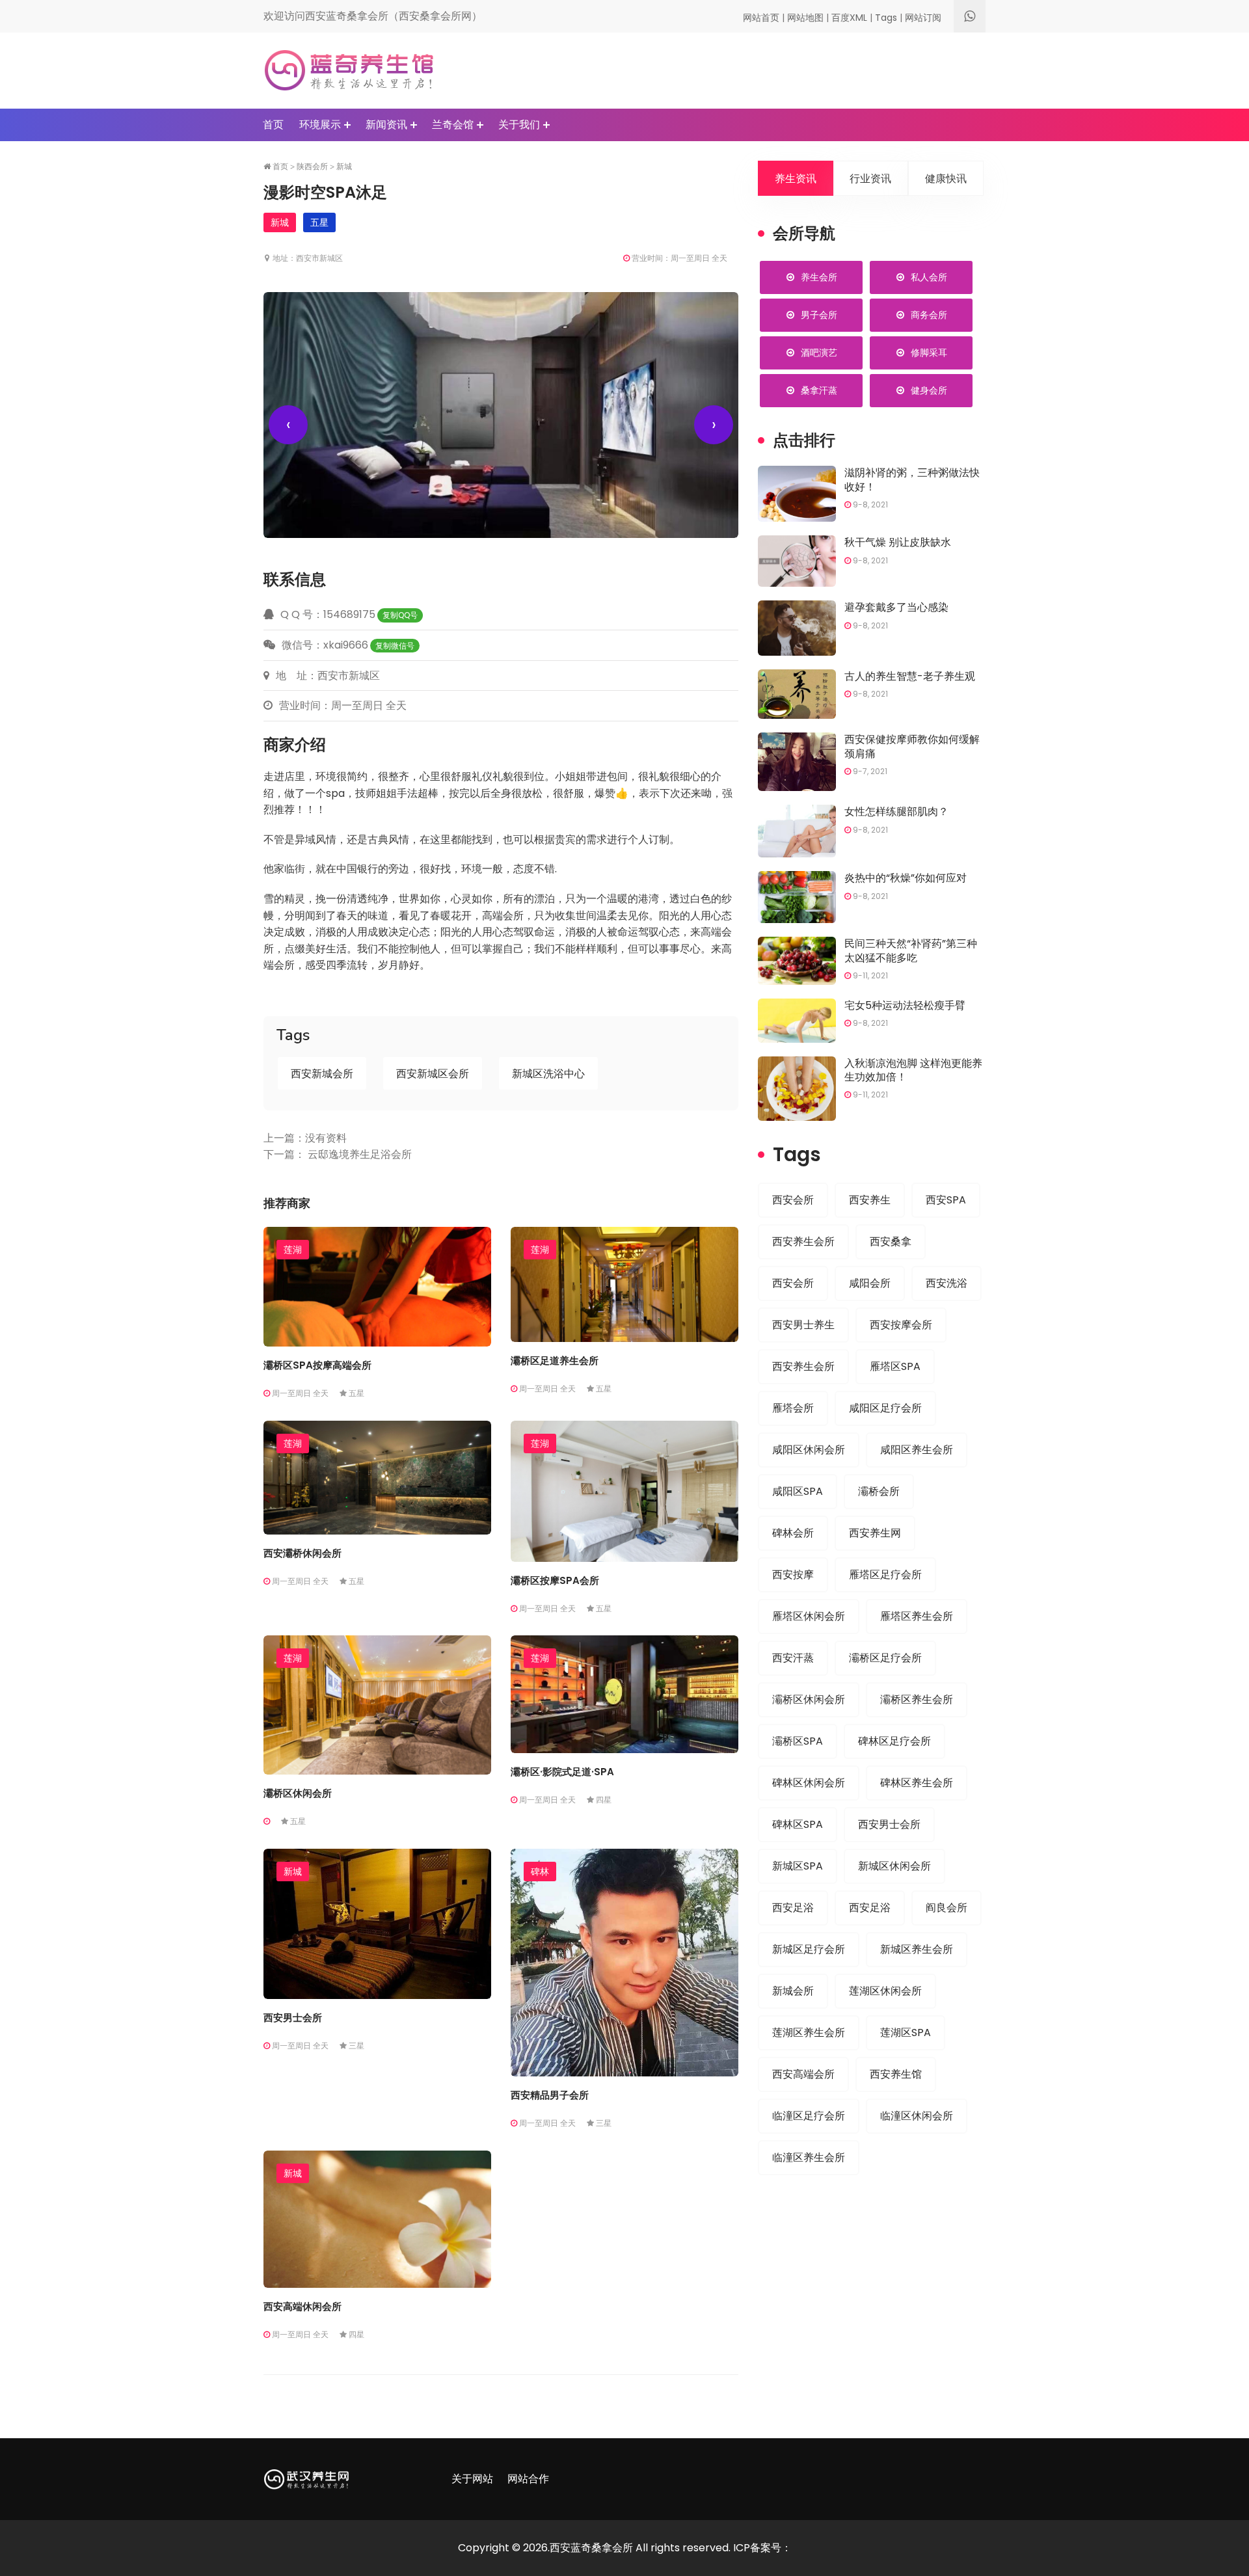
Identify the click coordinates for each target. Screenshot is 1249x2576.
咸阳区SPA (798, 1491)
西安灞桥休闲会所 (302, 1553)
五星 (319, 222)
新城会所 (793, 1991)
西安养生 (870, 1200)
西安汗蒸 (793, 1658)
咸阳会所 (870, 1283)
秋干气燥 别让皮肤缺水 (898, 542)
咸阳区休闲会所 (809, 1450)
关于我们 (519, 125)
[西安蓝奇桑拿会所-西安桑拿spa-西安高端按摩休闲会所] (349, 70)
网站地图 (805, 18)
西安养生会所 (803, 1241)
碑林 (540, 1872)
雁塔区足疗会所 (885, 1575)
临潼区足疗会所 (809, 2116)
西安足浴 (793, 1908)
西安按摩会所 (901, 1325)
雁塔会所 (793, 1408)
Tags (886, 18)
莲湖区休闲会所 (885, 1991)
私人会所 (929, 277)
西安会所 (793, 1200)
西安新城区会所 (433, 1074)
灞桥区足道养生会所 (555, 1361)
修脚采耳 (929, 353)
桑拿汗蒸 (819, 390)
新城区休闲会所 (894, 1866)
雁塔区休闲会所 (809, 1616)
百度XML (849, 18)
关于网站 (472, 2479)
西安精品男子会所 (550, 2095)
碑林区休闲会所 (809, 1783)
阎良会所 (947, 1908)
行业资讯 (870, 179)
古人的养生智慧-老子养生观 (910, 676)
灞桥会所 (879, 1491)
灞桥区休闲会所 (298, 1793)
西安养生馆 (896, 2074)
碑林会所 (793, 1533)
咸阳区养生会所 (917, 1450)
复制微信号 (395, 646)
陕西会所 (312, 167)
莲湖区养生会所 (809, 2033)
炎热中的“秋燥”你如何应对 (906, 878)
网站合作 (528, 2479)
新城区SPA (798, 1866)
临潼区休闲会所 (917, 2116)
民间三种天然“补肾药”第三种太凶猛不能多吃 (911, 950)
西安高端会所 (803, 2074)
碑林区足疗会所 (894, 1741)
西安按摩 (793, 1575)
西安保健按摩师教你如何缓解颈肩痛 (912, 746)
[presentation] (288, 425)
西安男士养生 (803, 1325)
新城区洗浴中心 (548, 1074)
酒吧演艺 (819, 353)
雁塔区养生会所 (917, 1616)
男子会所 (819, 315)
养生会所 (819, 277)
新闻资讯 (386, 125)
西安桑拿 (891, 1241)
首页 (273, 125)
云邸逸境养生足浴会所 (360, 1154)
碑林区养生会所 (917, 1783)
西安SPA (946, 1200)
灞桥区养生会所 (917, 1699)
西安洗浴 (947, 1283)
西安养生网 (875, 1533)
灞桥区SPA (798, 1741)
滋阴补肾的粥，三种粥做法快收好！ (912, 479)
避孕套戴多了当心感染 (896, 607)
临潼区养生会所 (809, 2157)
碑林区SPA (798, 1824)
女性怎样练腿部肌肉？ (896, 812)
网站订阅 (923, 18)
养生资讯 (796, 179)
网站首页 (761, 18)
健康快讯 (946, 179)
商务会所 (929, 315)
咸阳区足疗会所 (885, 1408)
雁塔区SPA (895, 1366)
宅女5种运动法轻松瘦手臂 (905, 1005)
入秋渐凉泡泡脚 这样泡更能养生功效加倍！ (913, 1070)
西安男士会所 (293, 2018)
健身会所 (929, 390)
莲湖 (293, 1250)
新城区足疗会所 (809, 1949)
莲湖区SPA (906, 2033)
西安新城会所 (322, 1074)
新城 (344, 167)
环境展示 (320, 125)
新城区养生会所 (917, 1949)
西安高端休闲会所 (302, 2306)
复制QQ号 (400, 615)
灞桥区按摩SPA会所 (555, 1580)
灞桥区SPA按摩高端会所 (317, 1365)
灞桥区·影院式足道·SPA (562, 1772)
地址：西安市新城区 (307, 258)
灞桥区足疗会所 (885, 1658)
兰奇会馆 (453, 125)
